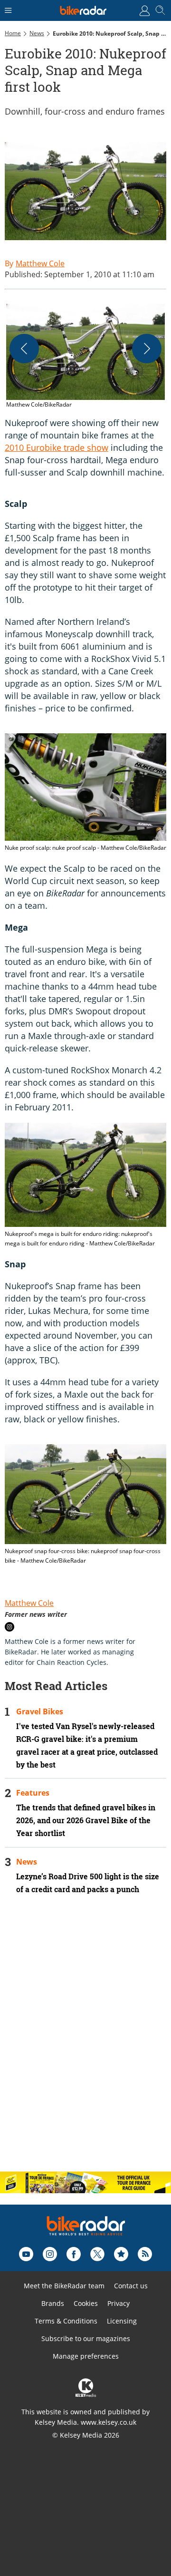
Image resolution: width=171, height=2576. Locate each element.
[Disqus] (85, 2041)
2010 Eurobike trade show (57, 447)
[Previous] (24, 349)
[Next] (147, 349)
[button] (85, 357)
